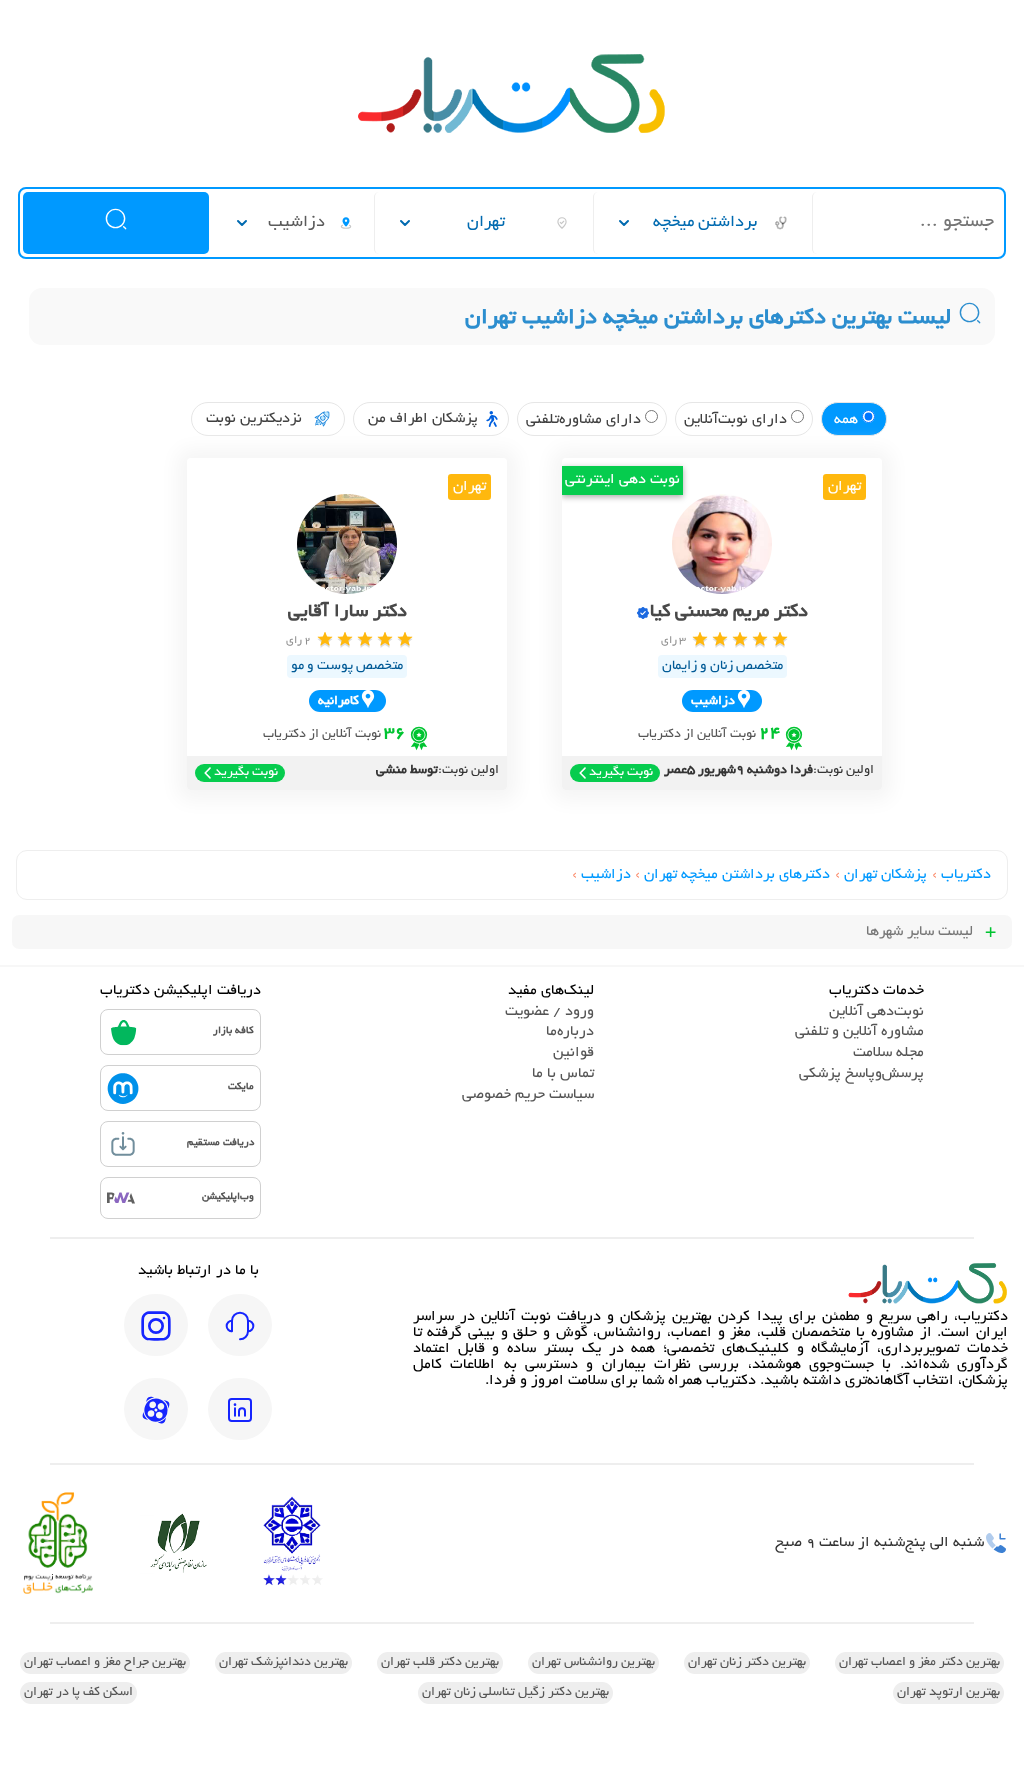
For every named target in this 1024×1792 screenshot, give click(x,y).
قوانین (573, 1053)
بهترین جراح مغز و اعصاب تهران (105, 1663)
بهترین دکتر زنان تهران (747, 1663)
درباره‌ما (570, 1032)
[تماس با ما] (240, 1339)
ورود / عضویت (549, 1012)
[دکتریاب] (512, 131)
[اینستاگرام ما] (156, 1339)
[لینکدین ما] (240, 1423)
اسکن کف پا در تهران (78, 1693)
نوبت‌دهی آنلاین (876, 1012)
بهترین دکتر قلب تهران (440, 1663)
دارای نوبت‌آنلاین (737, 420)
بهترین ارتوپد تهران (948, 1693)
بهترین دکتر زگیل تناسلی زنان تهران (515, 1693)
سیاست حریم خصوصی (528, 1095)
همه (848, 420)
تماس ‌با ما (563, 1074)
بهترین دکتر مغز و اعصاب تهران (919, 1663)
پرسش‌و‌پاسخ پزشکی (861, 1074)
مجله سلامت (888, 1053)
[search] (116, 223)
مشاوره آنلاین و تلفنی (859, 1032)
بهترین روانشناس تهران (593, 1663)
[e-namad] (292, 1543)
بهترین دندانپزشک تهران (283, 1663)
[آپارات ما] (156, 1423)
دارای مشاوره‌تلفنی (585, 420)
